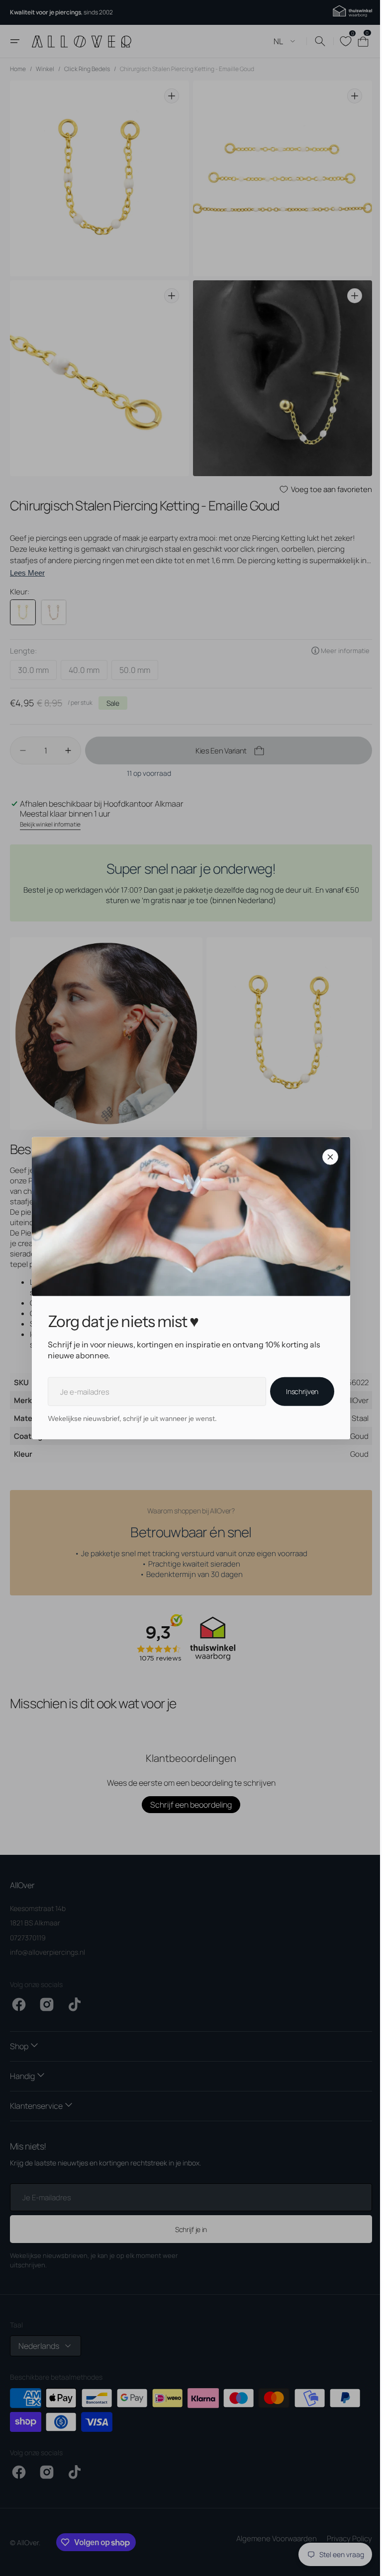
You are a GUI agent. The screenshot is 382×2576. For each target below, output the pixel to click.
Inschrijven (299, 1391)
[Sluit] (327, 1157)
